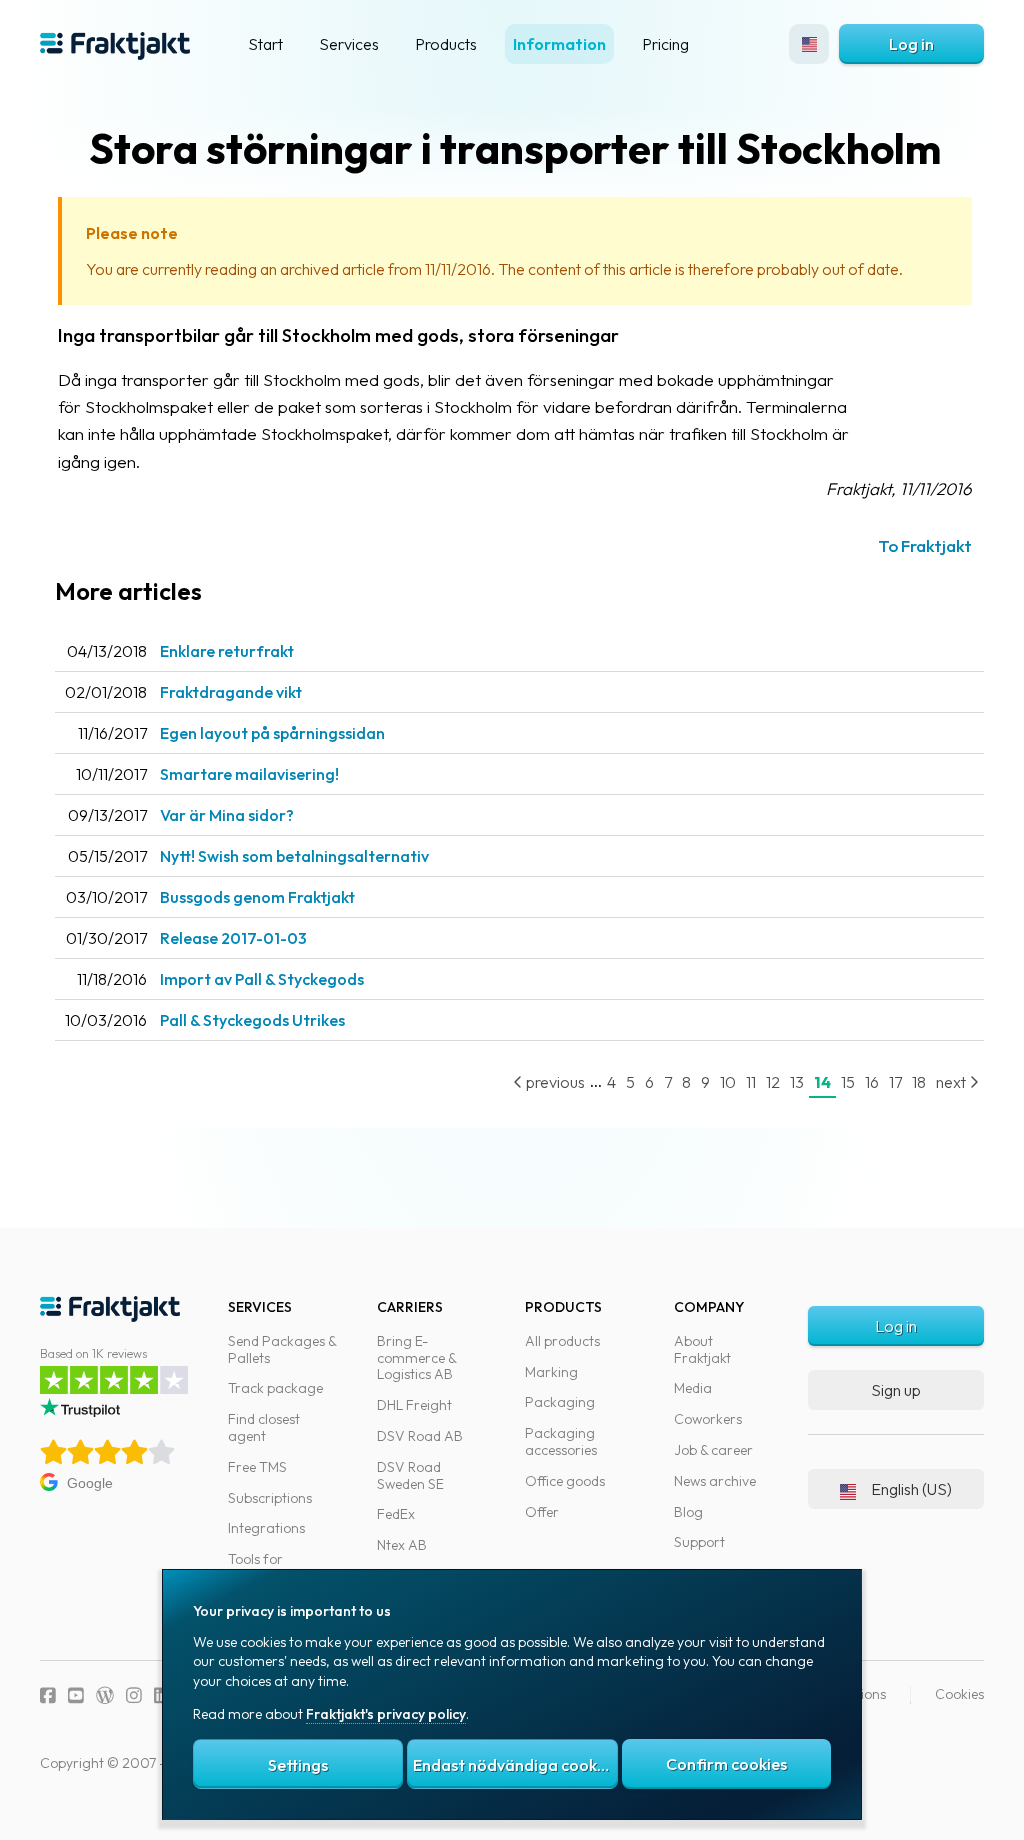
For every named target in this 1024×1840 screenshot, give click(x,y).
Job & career (713, 1450)
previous (554, 1082)
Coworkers (708, 1419)
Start (265, 44)
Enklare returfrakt (227, 651)
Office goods (565, 1481)
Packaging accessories (561, 1441)
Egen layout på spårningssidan (272, 733)
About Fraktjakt (702, 1349)
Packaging (560, 1402)
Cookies (959, 1694)
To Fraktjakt (925, 545)
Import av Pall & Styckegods (262, 979)
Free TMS (257, 1467)
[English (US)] (809, 44)
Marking (551, 1372)
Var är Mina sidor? (227, 815)
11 (751, 1082)
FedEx (396, 1514)
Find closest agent (264, 1427)
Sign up (896, 1390)
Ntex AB (402, 1545)
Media (693, 1388)
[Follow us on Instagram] (134, 1695)
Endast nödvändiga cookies (515, 1765)
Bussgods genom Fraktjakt (257, 897)
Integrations (266, 1528)
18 (919, 1082)
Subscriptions (270, 1498)
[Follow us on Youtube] (76, 1695)
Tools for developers (261, 1567)
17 (895, 1082)
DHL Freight (414, 1405)
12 (773, 1082)
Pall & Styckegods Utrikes (252, 1020)
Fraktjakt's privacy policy (386, 1714)
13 (797, 1082)
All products (562, 1341)
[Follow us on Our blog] (105, 1695)
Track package (275, 1388)
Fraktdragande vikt (231, 692)
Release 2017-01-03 (233, 938)
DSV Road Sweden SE (410, 1475)
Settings (298, 1765)
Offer (542, 1512)
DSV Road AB (420, 1436)
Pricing (665, 44)
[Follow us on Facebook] (48, 1695)
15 (848, 1082)
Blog (688, 1512)
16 (872, 1082)
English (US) (911, 1489)
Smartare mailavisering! (249, 774)
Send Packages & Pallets (282, 1349)
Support (699, 1542)
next (952, 1082)
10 (728, 1082)
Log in (911, 44)
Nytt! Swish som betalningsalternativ (294, 856)
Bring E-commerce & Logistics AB (416, 1358)
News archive (715, 1481)
